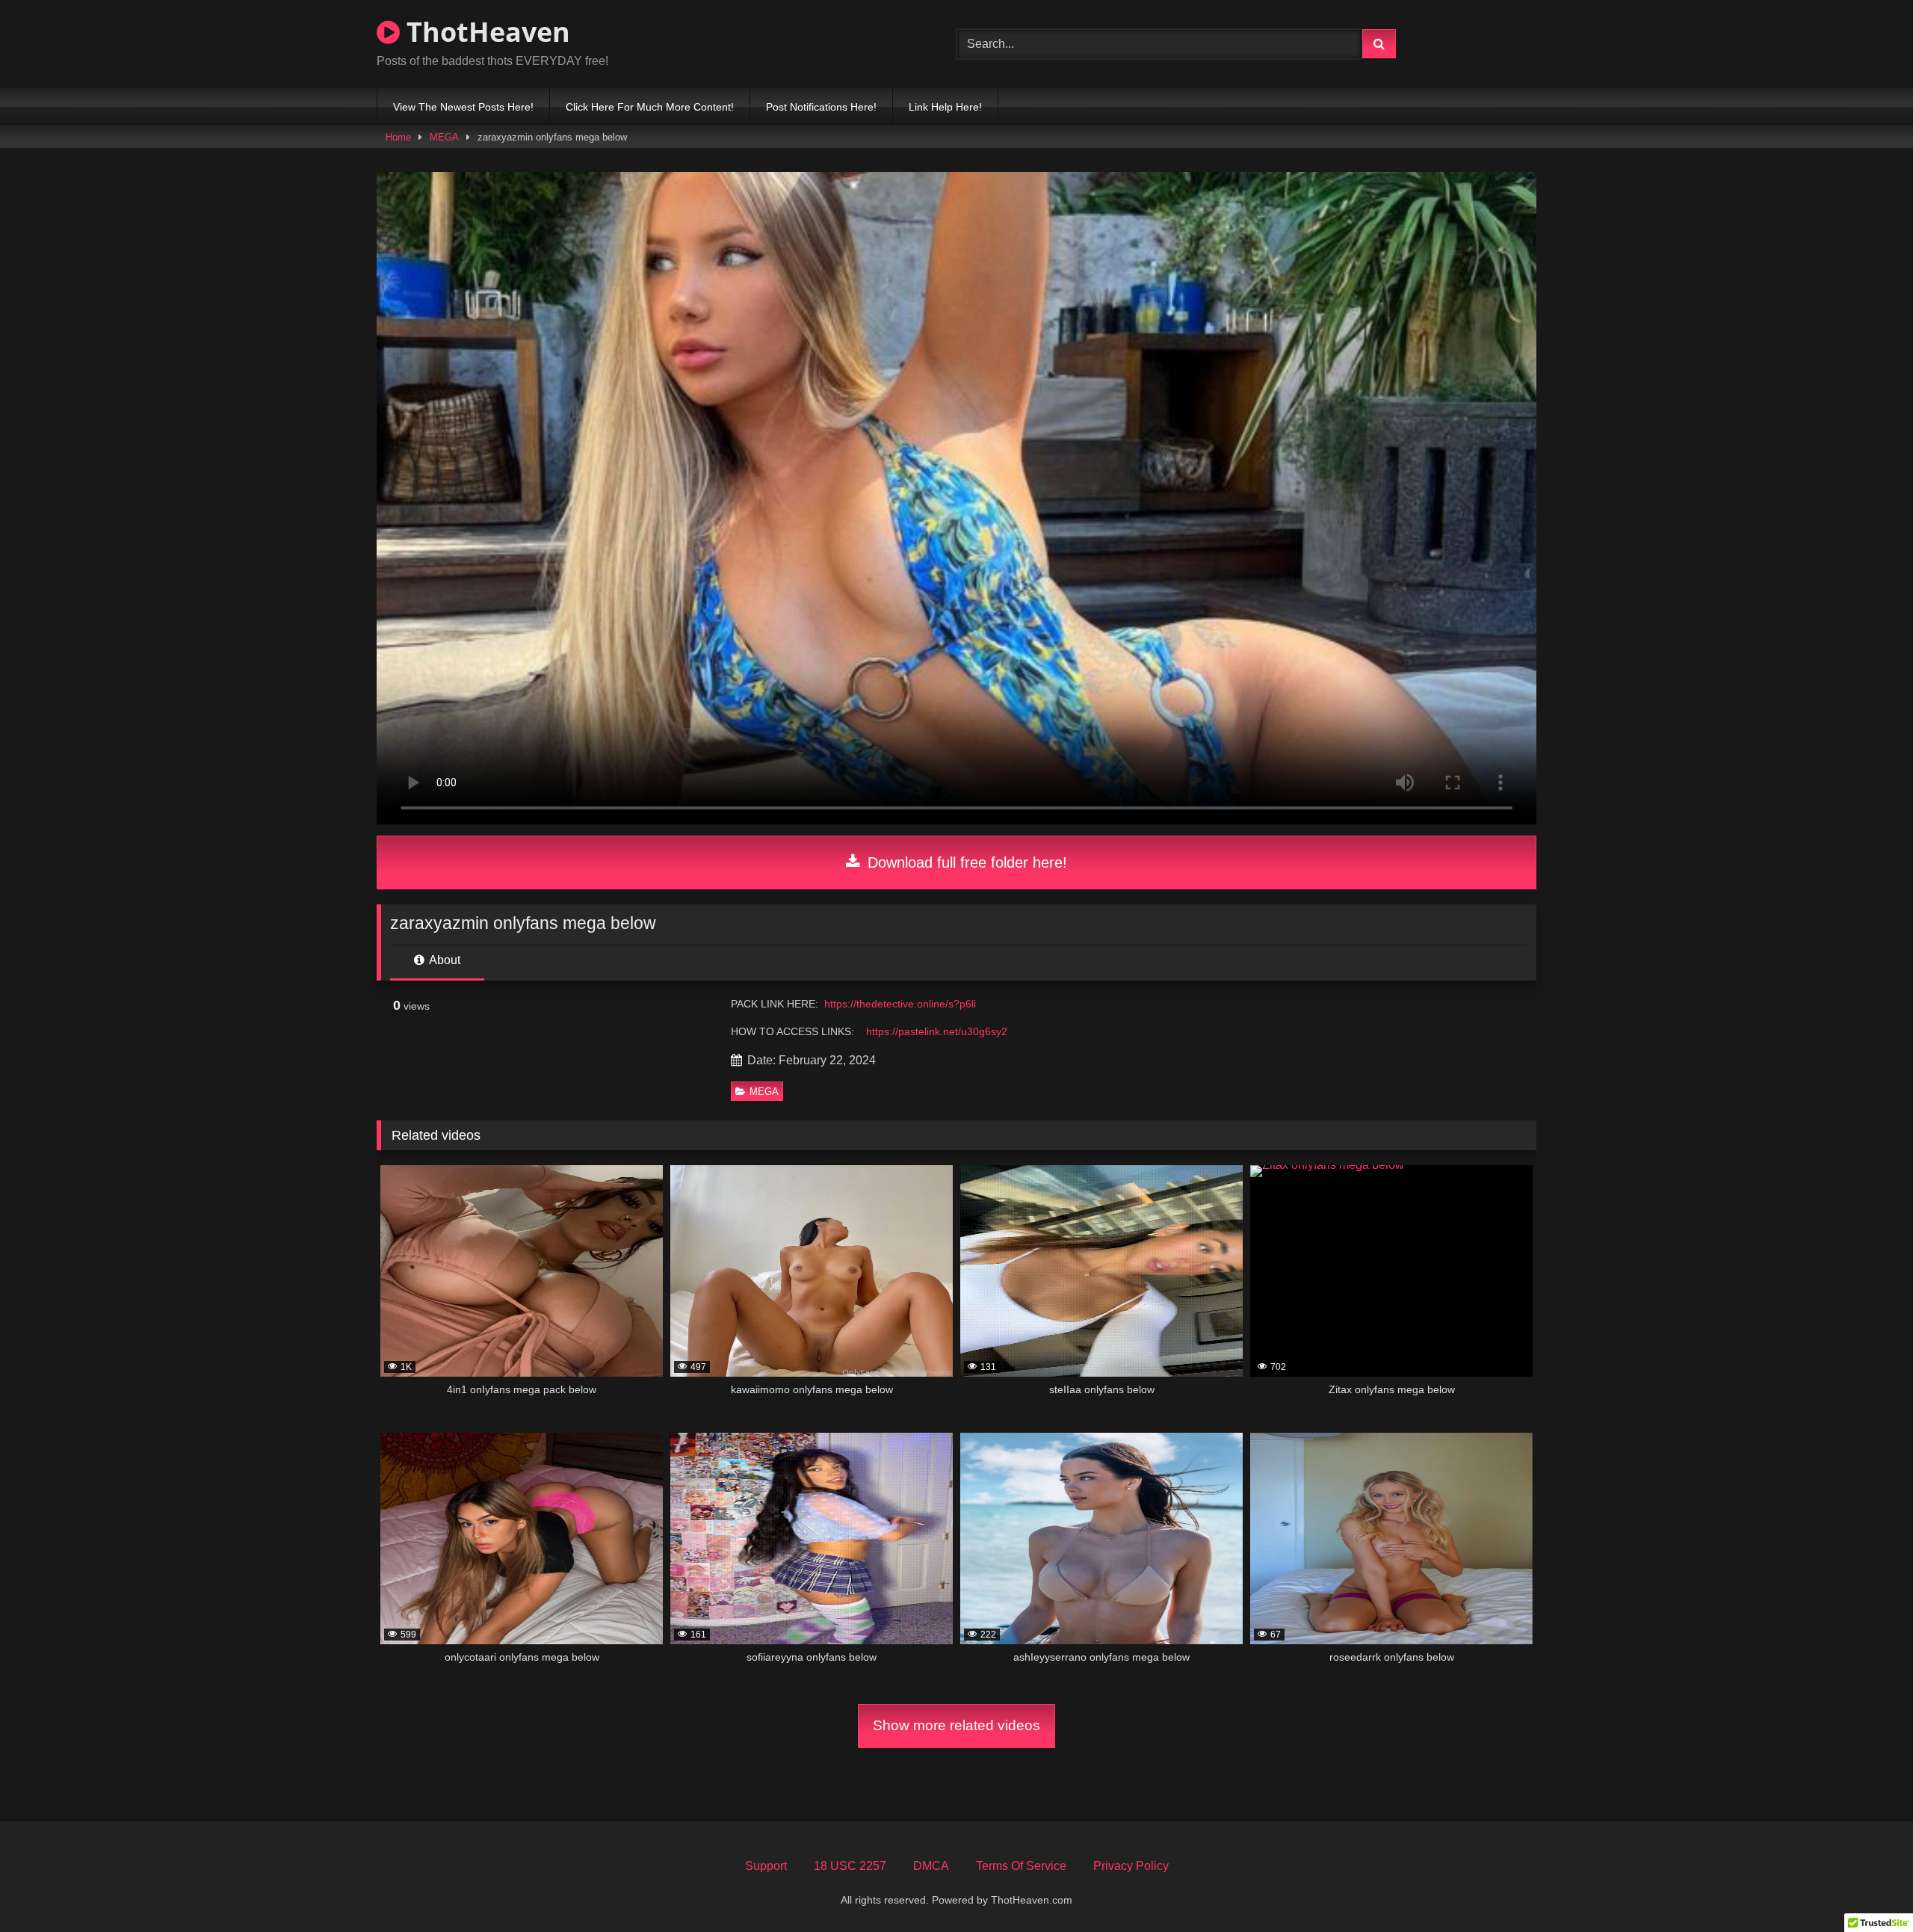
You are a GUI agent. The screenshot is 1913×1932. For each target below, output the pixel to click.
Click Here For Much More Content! (650, 107)
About (444, 960)
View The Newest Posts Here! (463, 107)
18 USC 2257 (850, 1866)
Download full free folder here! (965, 862)
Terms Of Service (1021, 1866)
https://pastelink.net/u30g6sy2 (937, 1031)
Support (766, 1866)
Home (398, 137)
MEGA (444, 137)
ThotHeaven (485, 32)
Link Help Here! (945, 107)
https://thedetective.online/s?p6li (900, 1004)
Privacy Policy (1131, 1866)
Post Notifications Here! (821, 107)
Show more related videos (956, 1725)
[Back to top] (1867, 1888)
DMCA (931, 1866)
